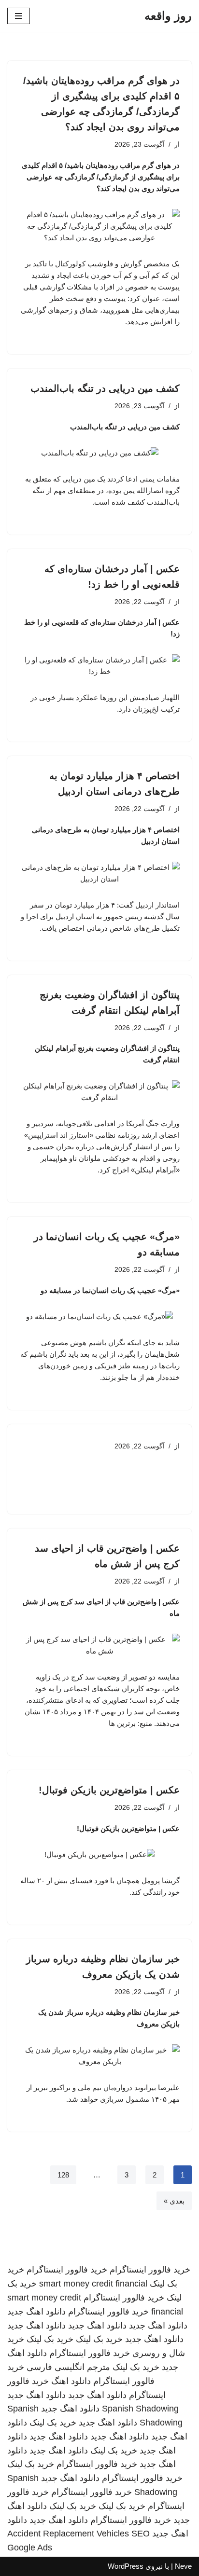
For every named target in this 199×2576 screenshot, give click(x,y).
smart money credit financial (93, 2284)
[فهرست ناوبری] (19, 16)
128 (63, 2175)
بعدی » (174, 2201)
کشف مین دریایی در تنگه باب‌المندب (105, 388)
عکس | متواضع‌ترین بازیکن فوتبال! (109, 1790)
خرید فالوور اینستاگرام (150, 2270)
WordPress (126, 2566)
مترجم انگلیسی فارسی (68, 2367)
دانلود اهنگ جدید (36, 2312)
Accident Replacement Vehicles (68, 2534)
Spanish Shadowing (140, 2409)
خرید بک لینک (99, 2339)
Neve (183, 2566)
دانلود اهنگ (71, 2381)
